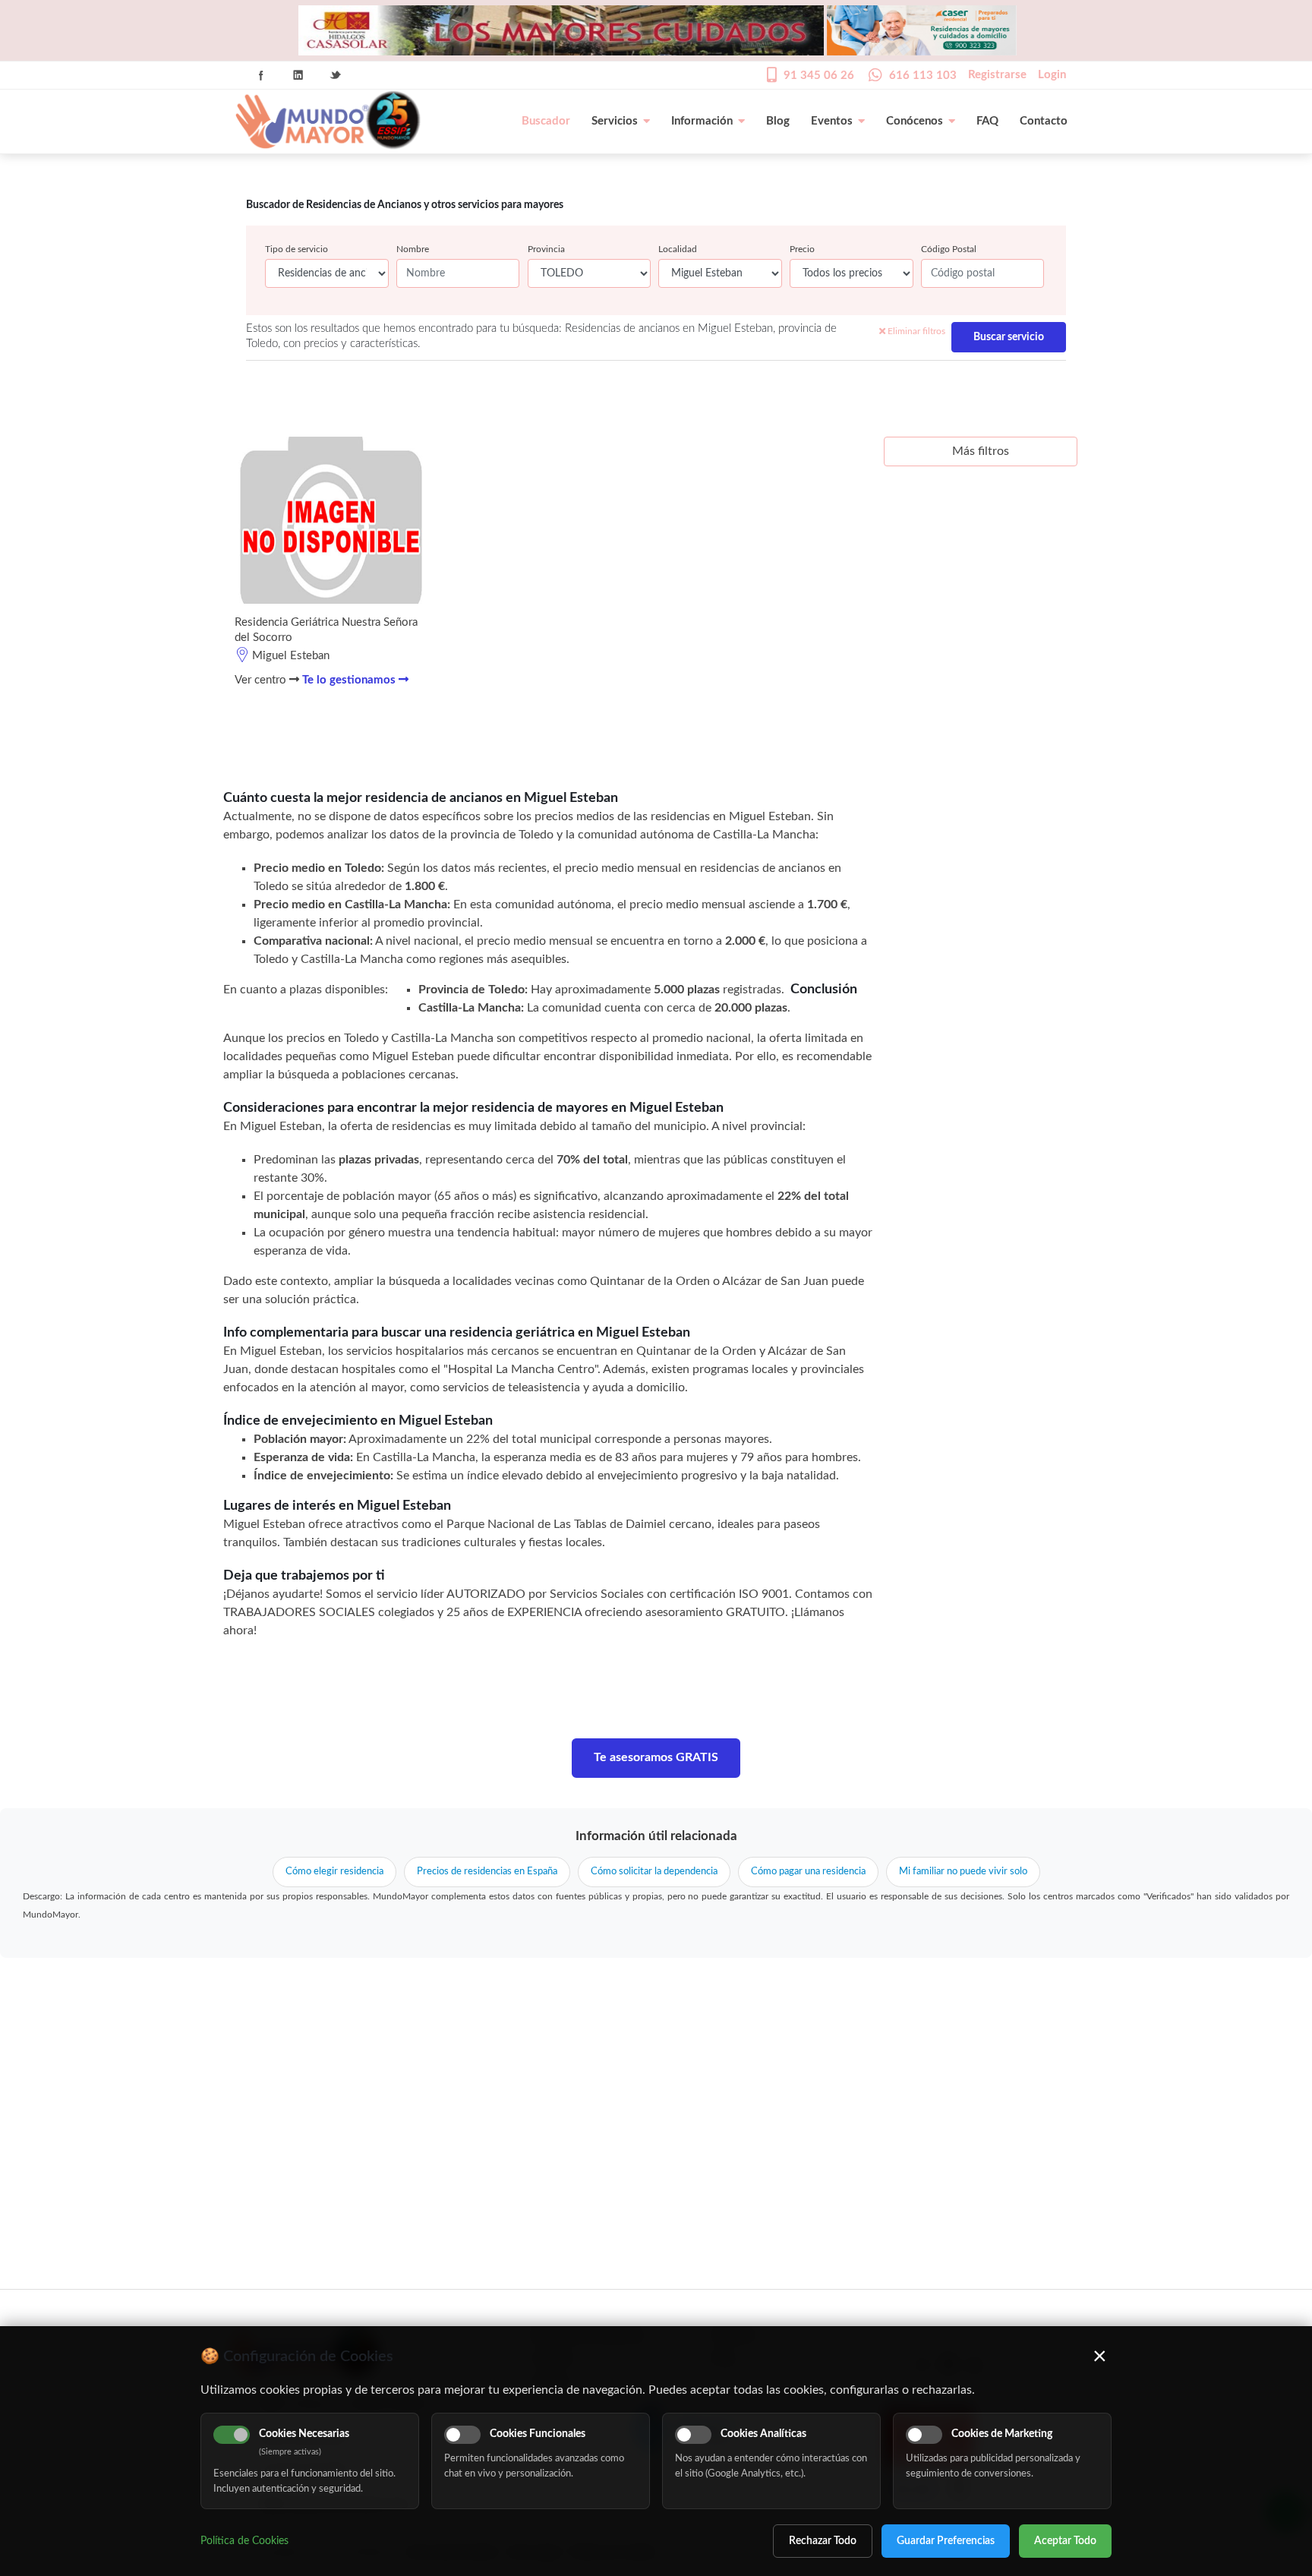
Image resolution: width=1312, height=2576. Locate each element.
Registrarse (997, 75)
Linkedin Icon (298, 75)
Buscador (546, 121)
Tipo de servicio (296, 249)
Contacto (1044, 121)
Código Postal (949, 249)
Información (702, 121)
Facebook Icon (261, 75)
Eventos (832, 121)
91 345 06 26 (819, 76)
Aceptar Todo (1065, 2541)
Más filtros (981, 451)
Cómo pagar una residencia (808, 1872)
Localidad (678, 249)
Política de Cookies (244, 2541)
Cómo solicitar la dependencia (654, 1872)
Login (1052, 75)
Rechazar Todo (823, 2541)
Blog (778, 121)
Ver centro (262, 680)
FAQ (987, 121)
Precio (802, 249)
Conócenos (915, 121)
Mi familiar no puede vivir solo (963, 1872)
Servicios (615, 121)
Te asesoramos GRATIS (656, 1757)
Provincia (546, 249)
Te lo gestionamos (350, 680)
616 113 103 (923, 76)
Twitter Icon (336, 75)
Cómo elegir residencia (334, 1872)
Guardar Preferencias (946, 2541)
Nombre (413, 249)
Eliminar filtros (915, 331)
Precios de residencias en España (487, 1872)
